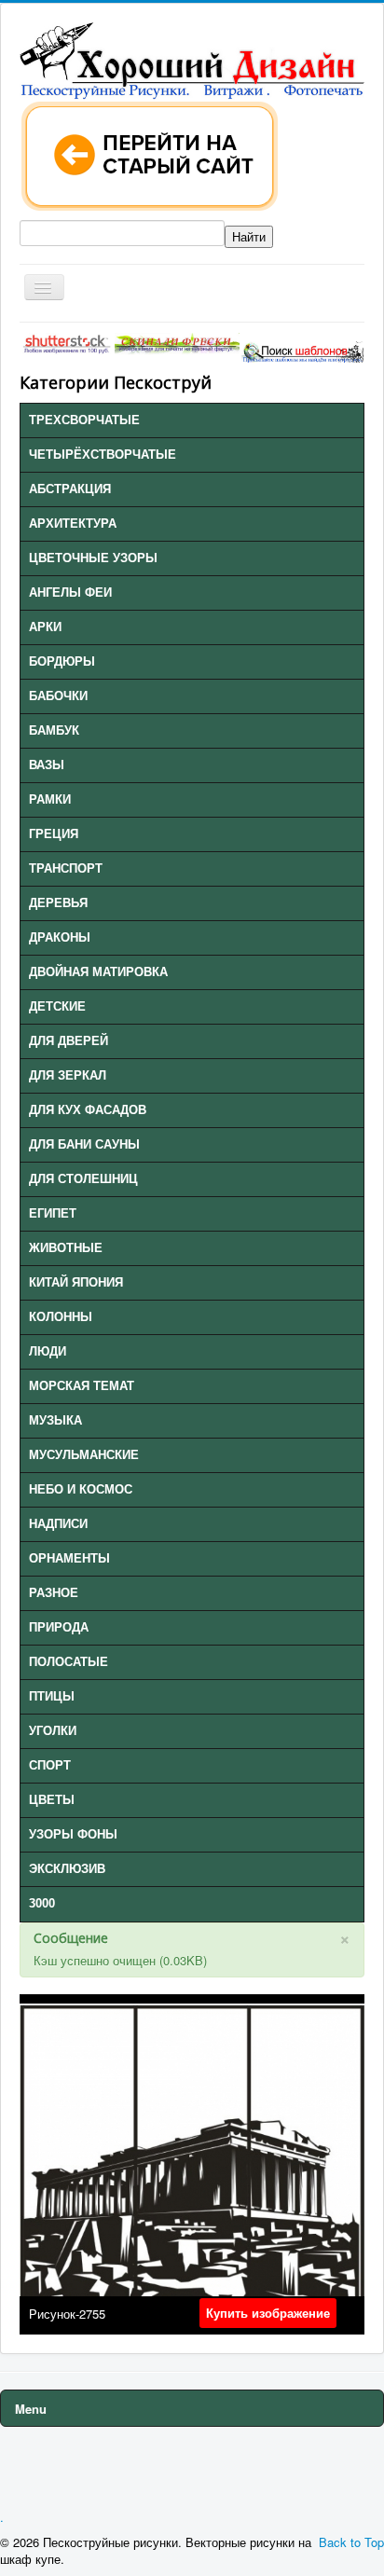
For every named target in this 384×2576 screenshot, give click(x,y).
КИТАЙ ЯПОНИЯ (76, 1282)
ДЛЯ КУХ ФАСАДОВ (88, 1110)
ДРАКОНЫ (60, 937)
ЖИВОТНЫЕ (66, 1248)
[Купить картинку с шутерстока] (67, 342)
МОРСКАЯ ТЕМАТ (82, 1386)
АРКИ (45, 627)
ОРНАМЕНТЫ (69, 1558)
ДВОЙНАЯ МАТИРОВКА (98, 972)
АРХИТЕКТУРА (73, 523)
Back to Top (351, 2542)
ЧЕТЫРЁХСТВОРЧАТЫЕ (103, 455)
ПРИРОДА (59, 1627)
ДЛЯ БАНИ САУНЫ (84, 1144)
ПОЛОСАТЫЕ (69, 1662)
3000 (42, 1903)
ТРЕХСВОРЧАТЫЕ (84, 420)
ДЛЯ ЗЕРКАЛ (68, 1075)
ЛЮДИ (48, 1351)
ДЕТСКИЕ (57, 1006)
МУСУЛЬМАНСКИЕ (84, 1455)
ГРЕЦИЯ (54, 834)
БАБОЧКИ (58, 696)
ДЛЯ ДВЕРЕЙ (69, 1041)
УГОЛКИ (53, 1731)
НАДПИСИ (58, 1524)
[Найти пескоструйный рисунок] (302, 350)
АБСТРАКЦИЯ (70, 489)
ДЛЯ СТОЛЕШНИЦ (83, 1179)
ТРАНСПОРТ (66, 868)
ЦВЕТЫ (52, 1800)
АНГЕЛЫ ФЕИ (70, 592)
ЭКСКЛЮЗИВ (67, 1869)
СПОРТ (50, 1765)
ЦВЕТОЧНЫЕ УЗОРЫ (93, 558)
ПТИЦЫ (52, 1696)
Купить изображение (268, 2313)
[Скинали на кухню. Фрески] (177, 342)
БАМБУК (54, 730)
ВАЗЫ (47, 765)
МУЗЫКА (55, 1420)
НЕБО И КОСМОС (81, 1489)
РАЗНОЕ (54, 1593)
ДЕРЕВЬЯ (58, 903)
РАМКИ (50, 799)
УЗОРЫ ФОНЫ (73, 1834)
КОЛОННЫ (61, 1317)
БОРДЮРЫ (62, 661)
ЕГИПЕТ (53, 1213)
